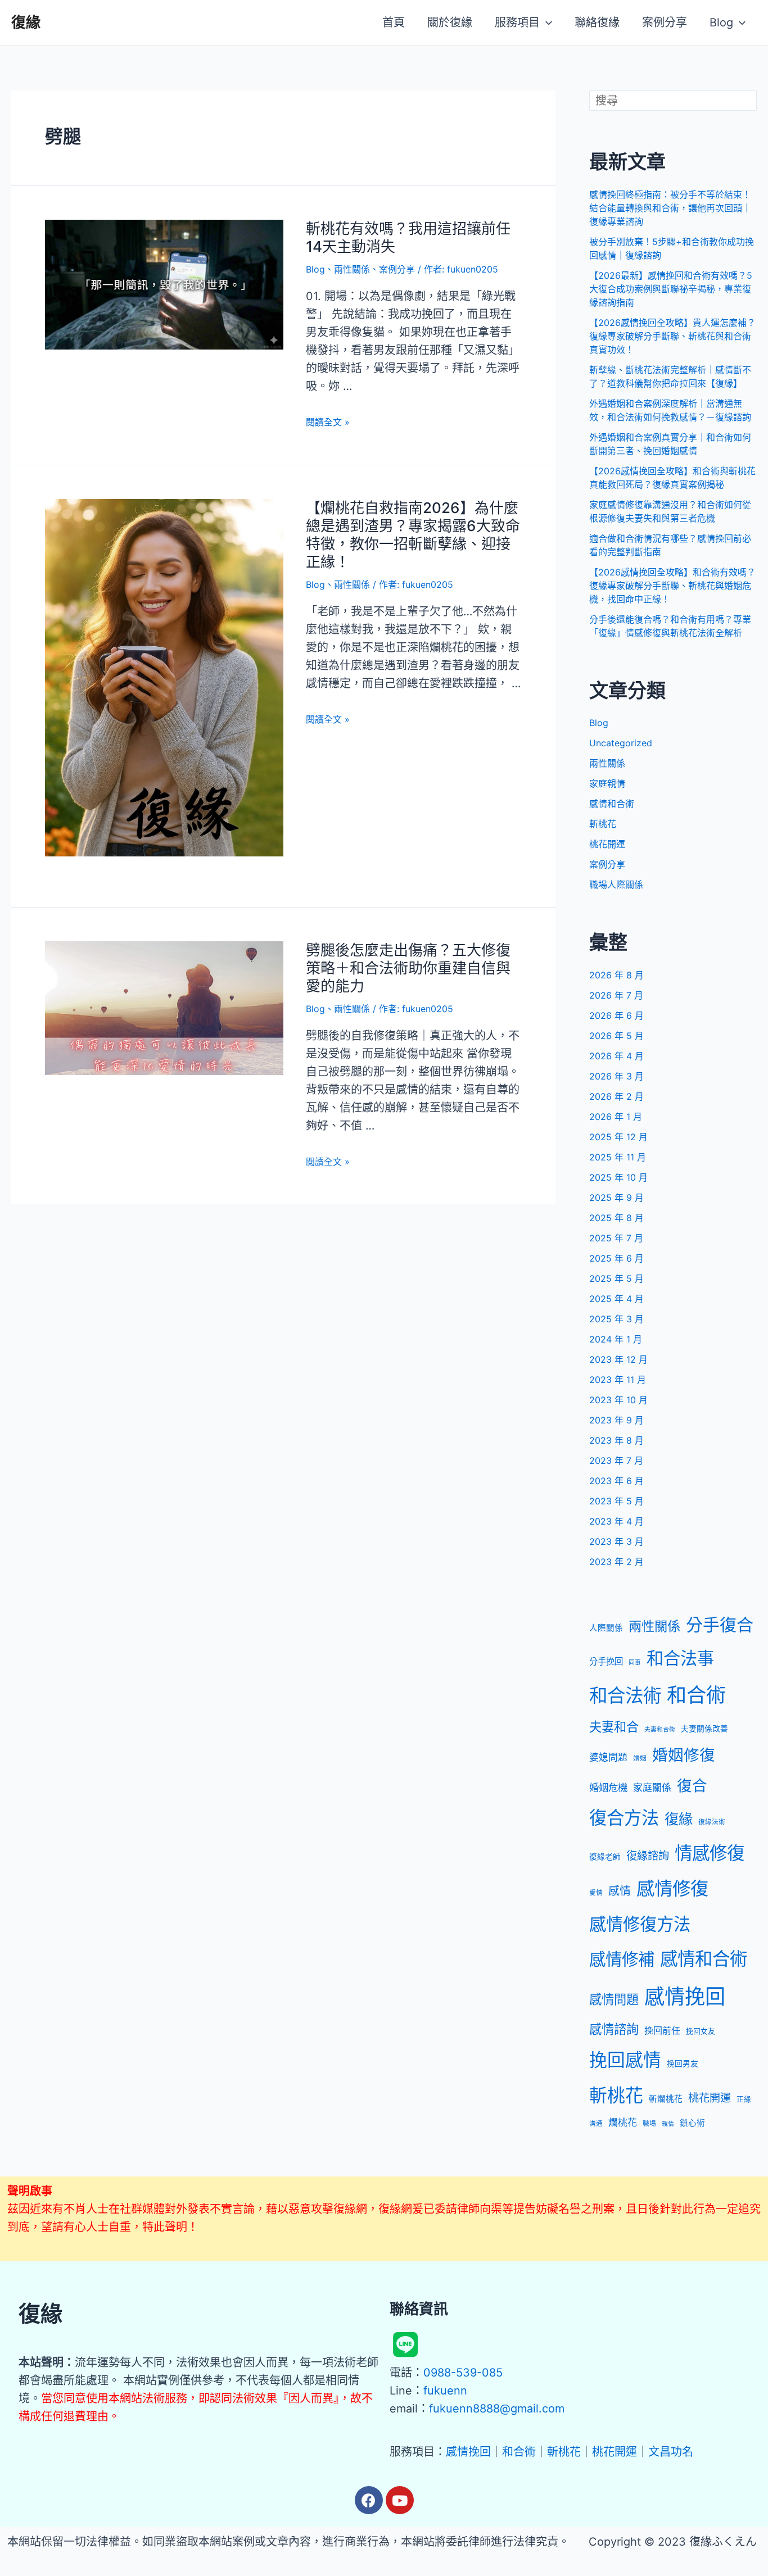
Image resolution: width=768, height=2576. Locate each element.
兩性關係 (352, 269)
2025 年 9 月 (616, 1198)
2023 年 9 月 (616, 1420)
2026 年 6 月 (616, 1015)
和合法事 (680, 1658)
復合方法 (624, 1818)
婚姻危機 (608, 1787)
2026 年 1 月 (616, 1117)
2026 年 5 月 (616, 1036)
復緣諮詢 (648, 1856)
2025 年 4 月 (616, 1299)
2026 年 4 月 (616, 1056)
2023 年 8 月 (616, 1440)
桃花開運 (607, 844)
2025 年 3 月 (616, 1319)
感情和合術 (612, 804)
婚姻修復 (684, 1755)
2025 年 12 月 (618, 1137)
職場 (649, 2124)
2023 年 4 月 (616, 1521)
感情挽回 (685, 1997)
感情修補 (622, 1959)
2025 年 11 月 (618, 1157)
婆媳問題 (608, 1757)
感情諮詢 (614, 2029)
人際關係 (606, 1628)
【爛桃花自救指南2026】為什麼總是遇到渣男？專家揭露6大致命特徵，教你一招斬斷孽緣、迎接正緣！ (413, 535)
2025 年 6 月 (616, 1258)
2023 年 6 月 (616, 1481)
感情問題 (614, 1999)
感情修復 (672, 1888)
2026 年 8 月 (616, 975)
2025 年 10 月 (618, 1177)
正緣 (744, 2099)
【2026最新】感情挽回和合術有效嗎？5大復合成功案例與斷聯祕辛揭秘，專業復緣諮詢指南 (671, 289)
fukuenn (445, 2391)
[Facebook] (369, 2500)
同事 (635, 1663)
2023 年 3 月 (616, 1541)
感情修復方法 (640, 1924)
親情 (668, 2124)
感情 (620, 1891)
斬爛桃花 (666, 2099)
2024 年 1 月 (616, 1339)
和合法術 (625, 1696)
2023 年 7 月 (616, 1461)
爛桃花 (623, 2123)
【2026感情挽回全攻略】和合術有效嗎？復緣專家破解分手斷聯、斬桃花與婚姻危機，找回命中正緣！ (672, 586)
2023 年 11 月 (618, 1380)
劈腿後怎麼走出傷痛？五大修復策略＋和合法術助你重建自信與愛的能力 (408, 968)
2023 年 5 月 (616, 1501)
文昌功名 (671, 2452)
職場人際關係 (616, 885)
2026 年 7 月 (616, 995)
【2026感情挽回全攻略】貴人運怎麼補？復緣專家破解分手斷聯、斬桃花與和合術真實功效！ (672, 336)
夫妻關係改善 (704, 1729)
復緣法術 (712, 1822)
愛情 (596, 1893)
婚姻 (640, 1758)
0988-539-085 (463, 2373)
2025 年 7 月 (616, 1238)
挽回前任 (662, 2030)
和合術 (696, 1695)
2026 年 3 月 (616, 1076)
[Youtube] (400, 2500)
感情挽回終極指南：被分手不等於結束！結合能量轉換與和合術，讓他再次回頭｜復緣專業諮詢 (670, 208)
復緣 (26, 22)
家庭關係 (652, 1788)
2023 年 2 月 (616, 1562)
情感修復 (710, 1853)
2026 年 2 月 (616, 1096)
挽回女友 (701, 2031)
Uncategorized (621, 743)
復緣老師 (605, 1857)
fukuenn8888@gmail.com (497, 2409)
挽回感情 (625, 2060)
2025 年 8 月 (616, 1218)
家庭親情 (607, 783)
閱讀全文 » (328, 422)
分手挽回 (606, 1661)
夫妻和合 (614, 1727)
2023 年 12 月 (618, 1359)
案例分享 (397, 269)
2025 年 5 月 (616, 1278)
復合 (692, 1785)
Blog (315, 269)
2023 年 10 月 (618, 1400)
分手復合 (720, 1625)
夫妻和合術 (660, 1729)
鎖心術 (692, 2123)
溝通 (596, 2124)
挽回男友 (683, 2063)
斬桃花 (603, 824)
